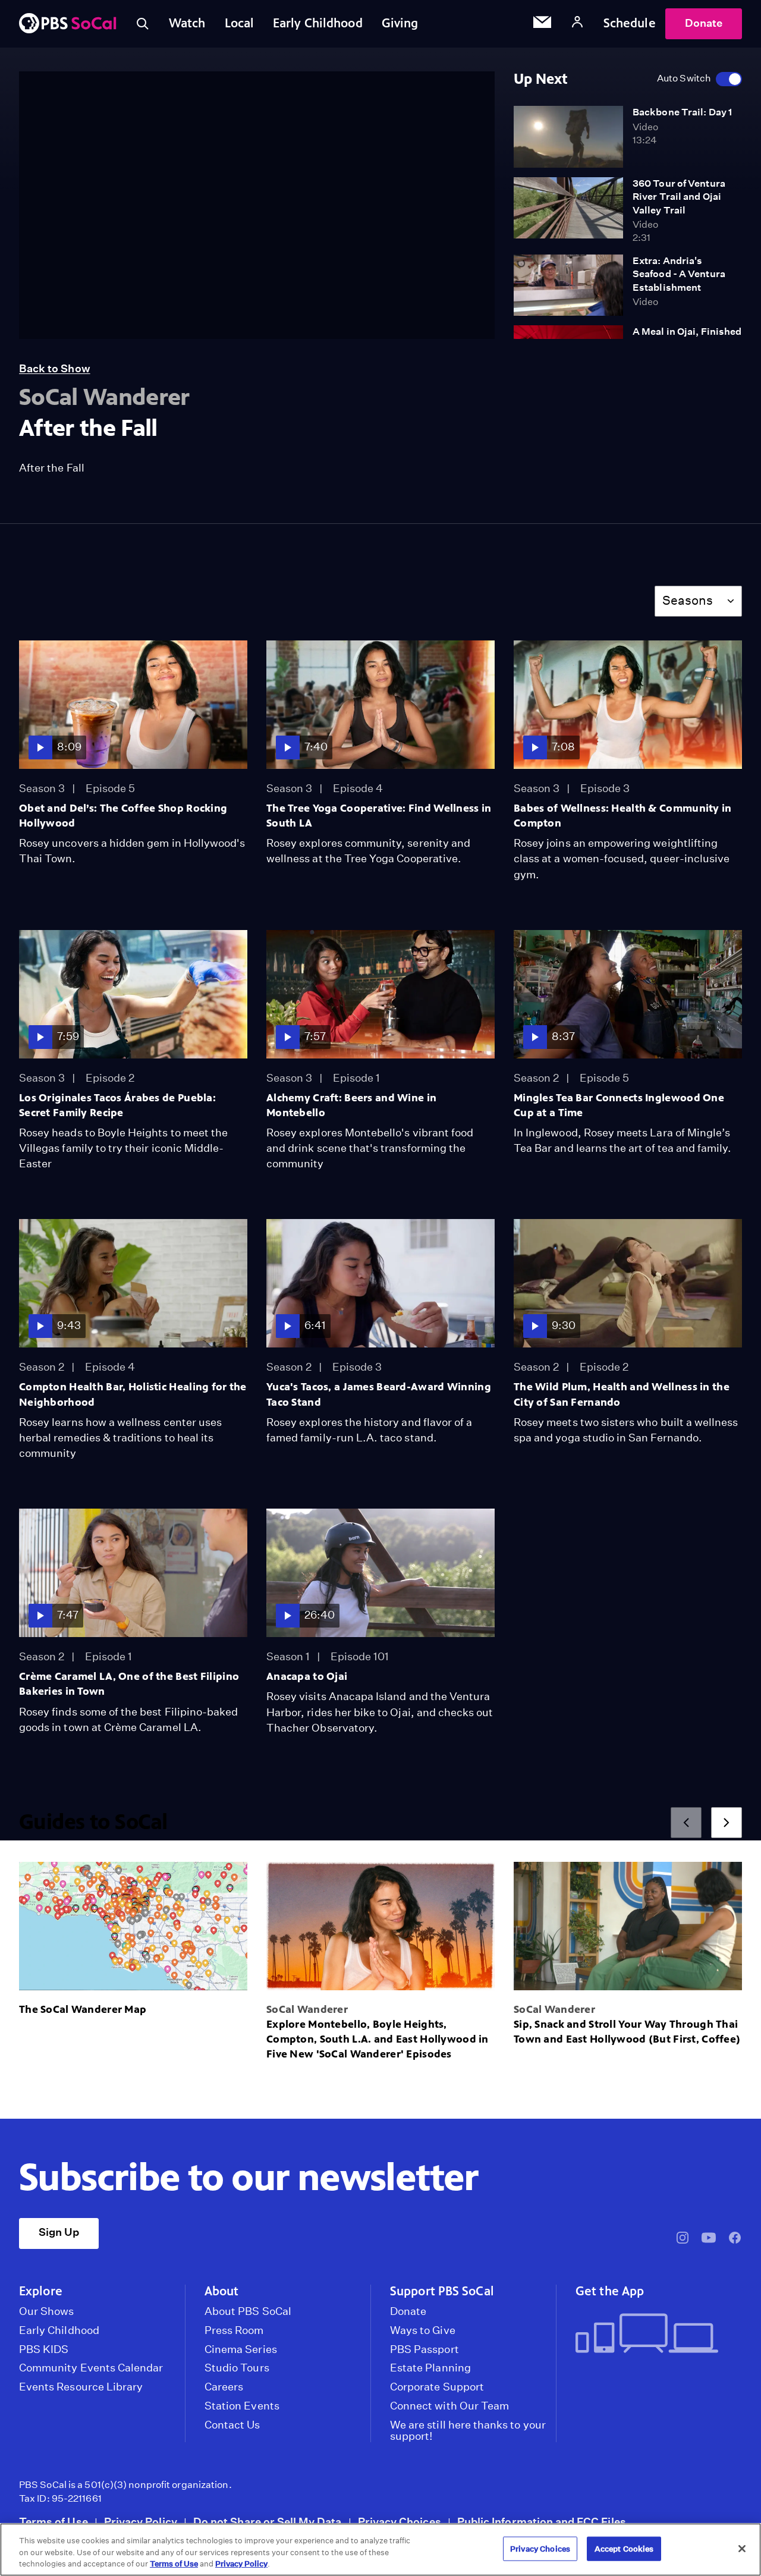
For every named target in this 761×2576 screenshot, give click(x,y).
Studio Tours (237, 2368)
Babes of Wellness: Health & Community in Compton (623, 816)
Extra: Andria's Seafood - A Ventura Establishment (679, 274)
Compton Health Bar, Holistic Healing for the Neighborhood (133, 1394)
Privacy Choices (400, 2522)
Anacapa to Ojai (307, 1676)
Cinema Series (241, 2349)
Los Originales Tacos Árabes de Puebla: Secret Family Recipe (117, 1105)
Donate (704, 23)
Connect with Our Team (449, 2406)
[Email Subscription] (542, 24)
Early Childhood (318, 23)
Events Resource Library (81, 2387)
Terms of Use (54, 2522)
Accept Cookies (624, 2548)
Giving (400, 23)
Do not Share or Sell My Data (268, 2522)
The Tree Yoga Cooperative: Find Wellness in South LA (379, 816)
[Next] (727, 1823)
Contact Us (232, 2425)
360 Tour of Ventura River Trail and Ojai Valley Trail (679, 197)
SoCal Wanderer (307, 2009)
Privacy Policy (141, 2522)
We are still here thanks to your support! (468, 2431)
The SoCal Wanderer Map (83, 2009)
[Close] (742, 2549)
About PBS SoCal (248, 2311)
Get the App (610, 2291)
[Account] (577, 23)
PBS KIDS (44, 2349)
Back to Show (55, 368)
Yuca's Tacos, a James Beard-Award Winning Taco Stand (379, 1394)
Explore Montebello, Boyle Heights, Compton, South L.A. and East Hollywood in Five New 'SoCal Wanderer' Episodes (378, 2039)
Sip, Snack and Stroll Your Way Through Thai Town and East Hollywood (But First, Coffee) (627, 2032)
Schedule (630, 23)
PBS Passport (424, 2349)
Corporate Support (437, 2387)
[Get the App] (654, 2334)
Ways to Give (423, 2330)
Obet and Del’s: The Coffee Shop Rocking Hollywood (123, 816)
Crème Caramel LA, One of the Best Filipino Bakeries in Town (129, 1684)
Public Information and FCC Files (542, 2522)
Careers (224, 2387)
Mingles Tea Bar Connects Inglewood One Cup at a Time (619, 1105)
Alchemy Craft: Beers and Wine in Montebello (351, 1105)
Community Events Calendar (91, 2368)
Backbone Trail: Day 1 (682, 112)
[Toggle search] (143, 24)
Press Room (234, 2330)
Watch (187, 23)
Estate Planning (430, 2368)
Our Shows (47, 2311)
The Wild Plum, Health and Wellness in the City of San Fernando (622, 1394)
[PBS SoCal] (68, 24)
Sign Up (59, 2232)
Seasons (688, 600)
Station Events (242, 2406)
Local (240, 23)
